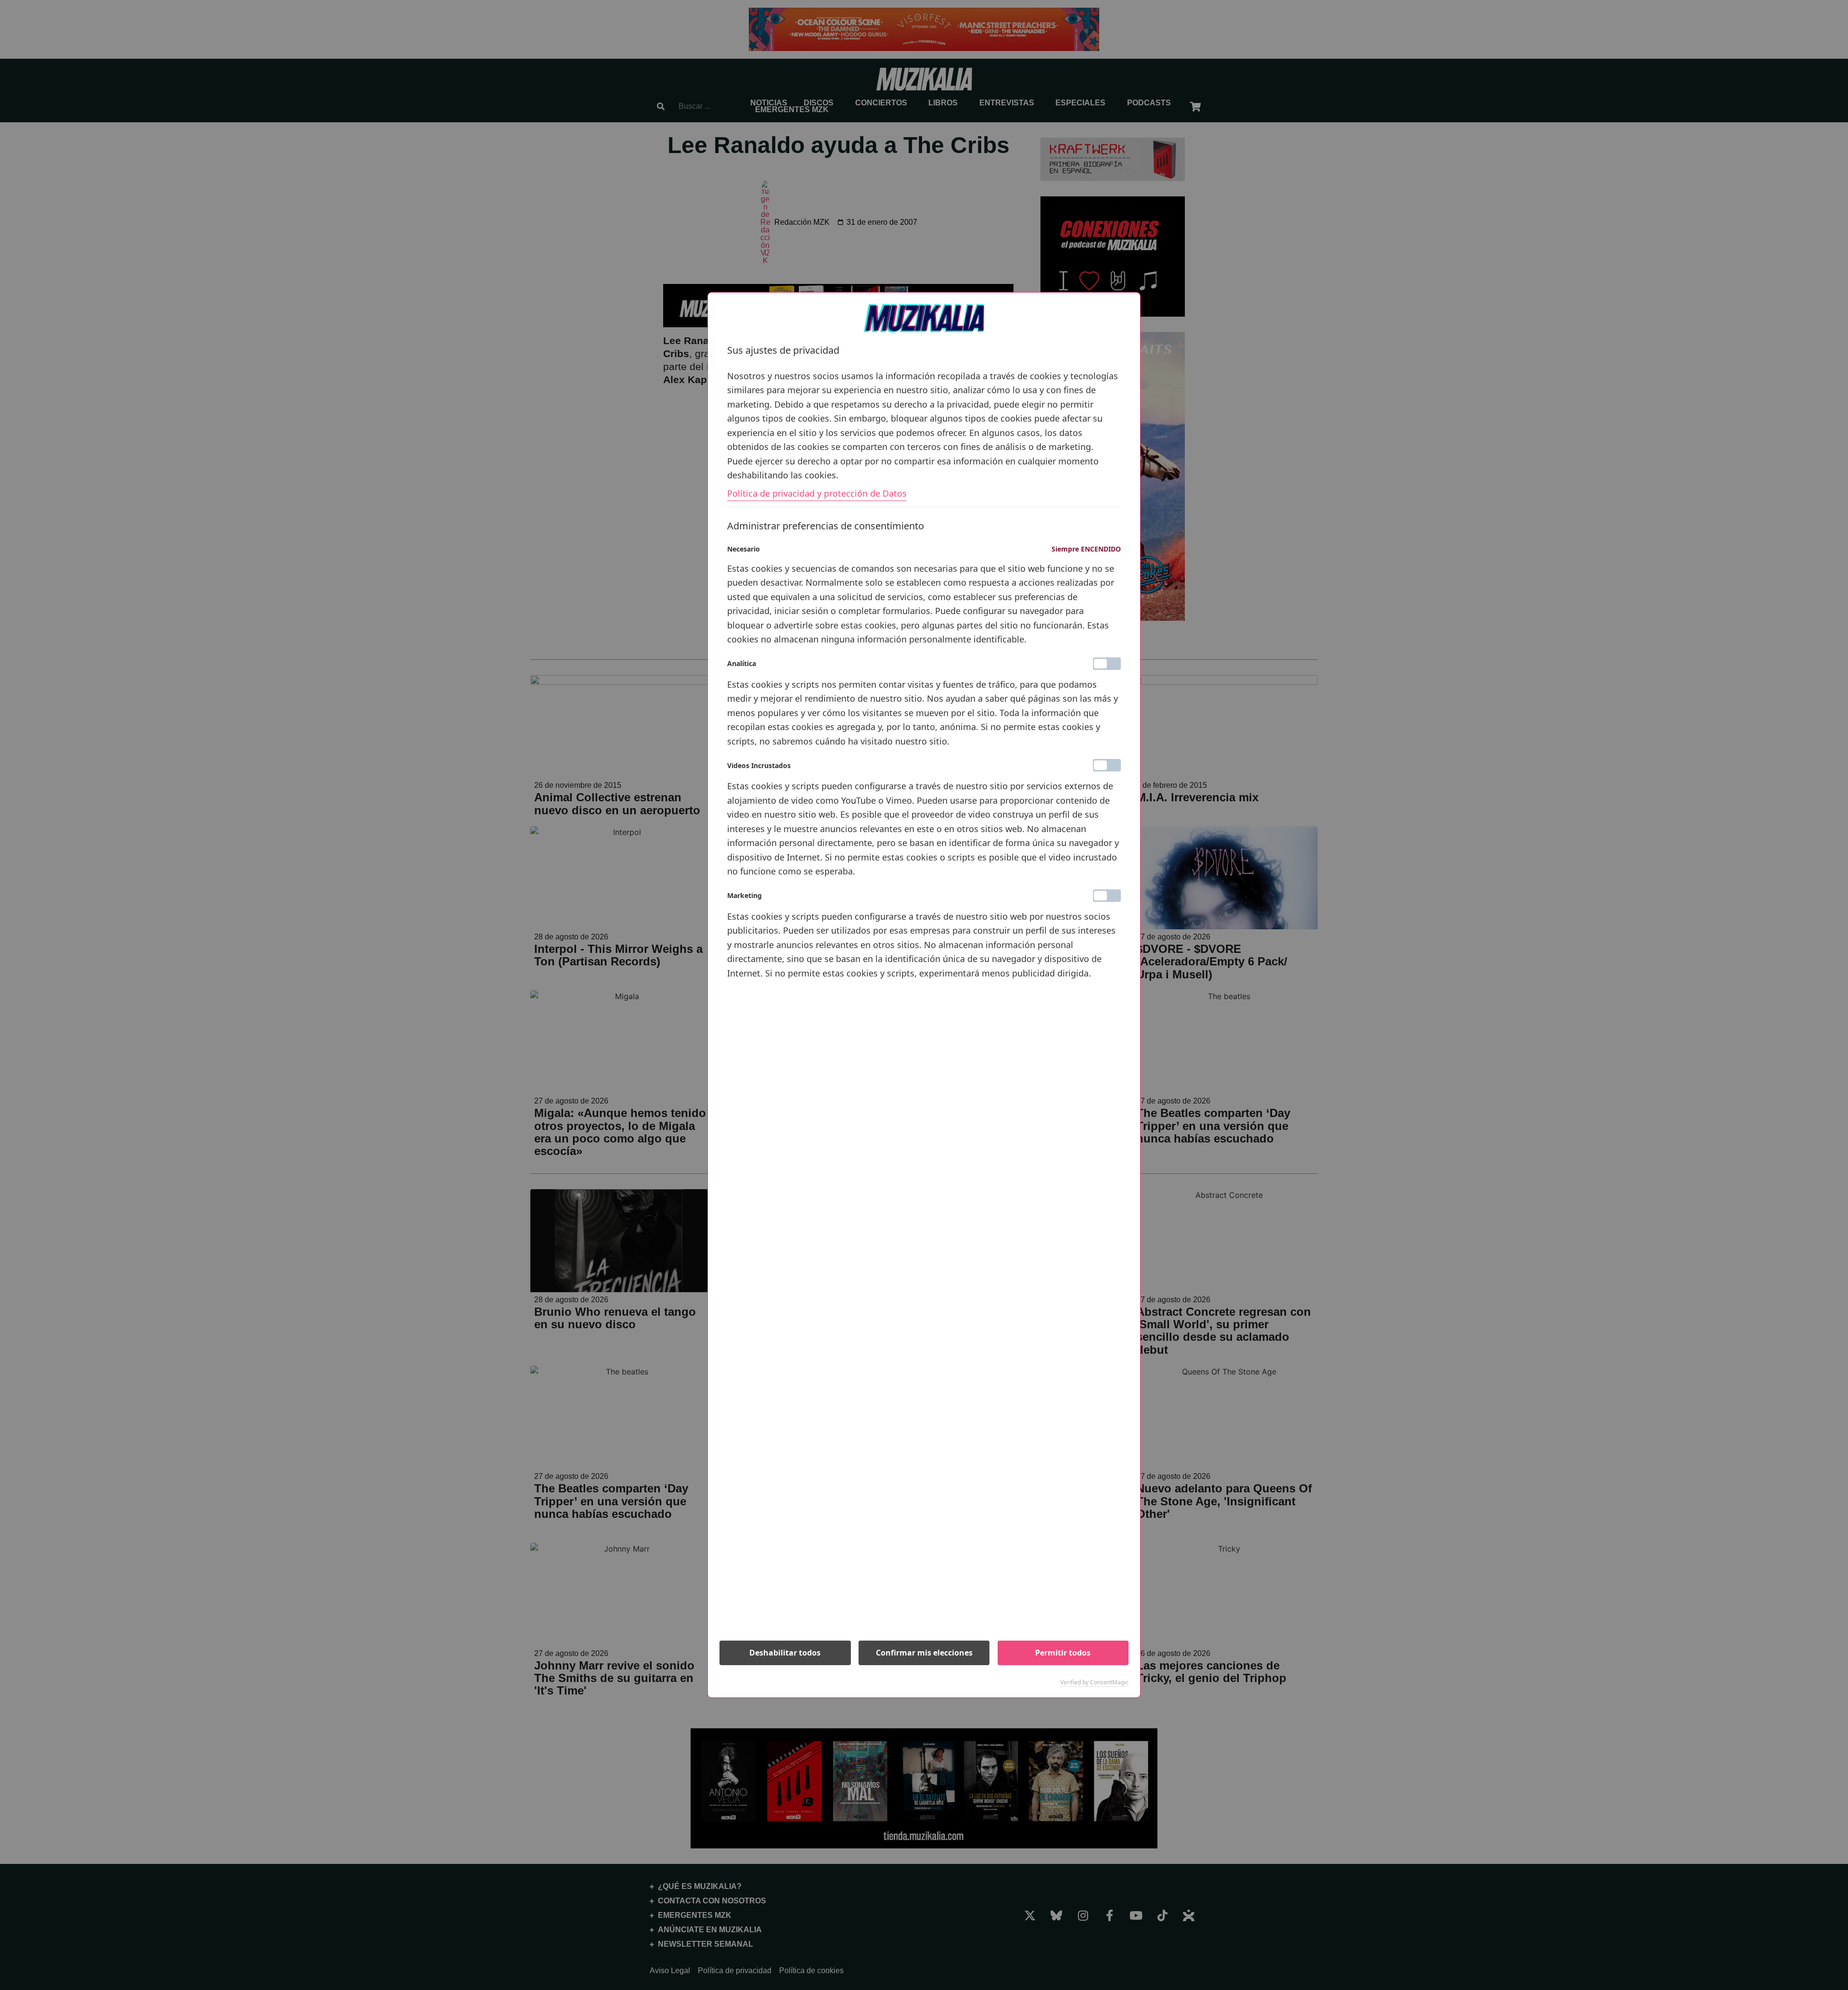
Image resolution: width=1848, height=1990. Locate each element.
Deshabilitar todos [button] (785, 1653)
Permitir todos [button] (1063, 1653)
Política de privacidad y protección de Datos (817, 493)
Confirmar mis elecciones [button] (924, 1653)
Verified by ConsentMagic (1094, 1682)
